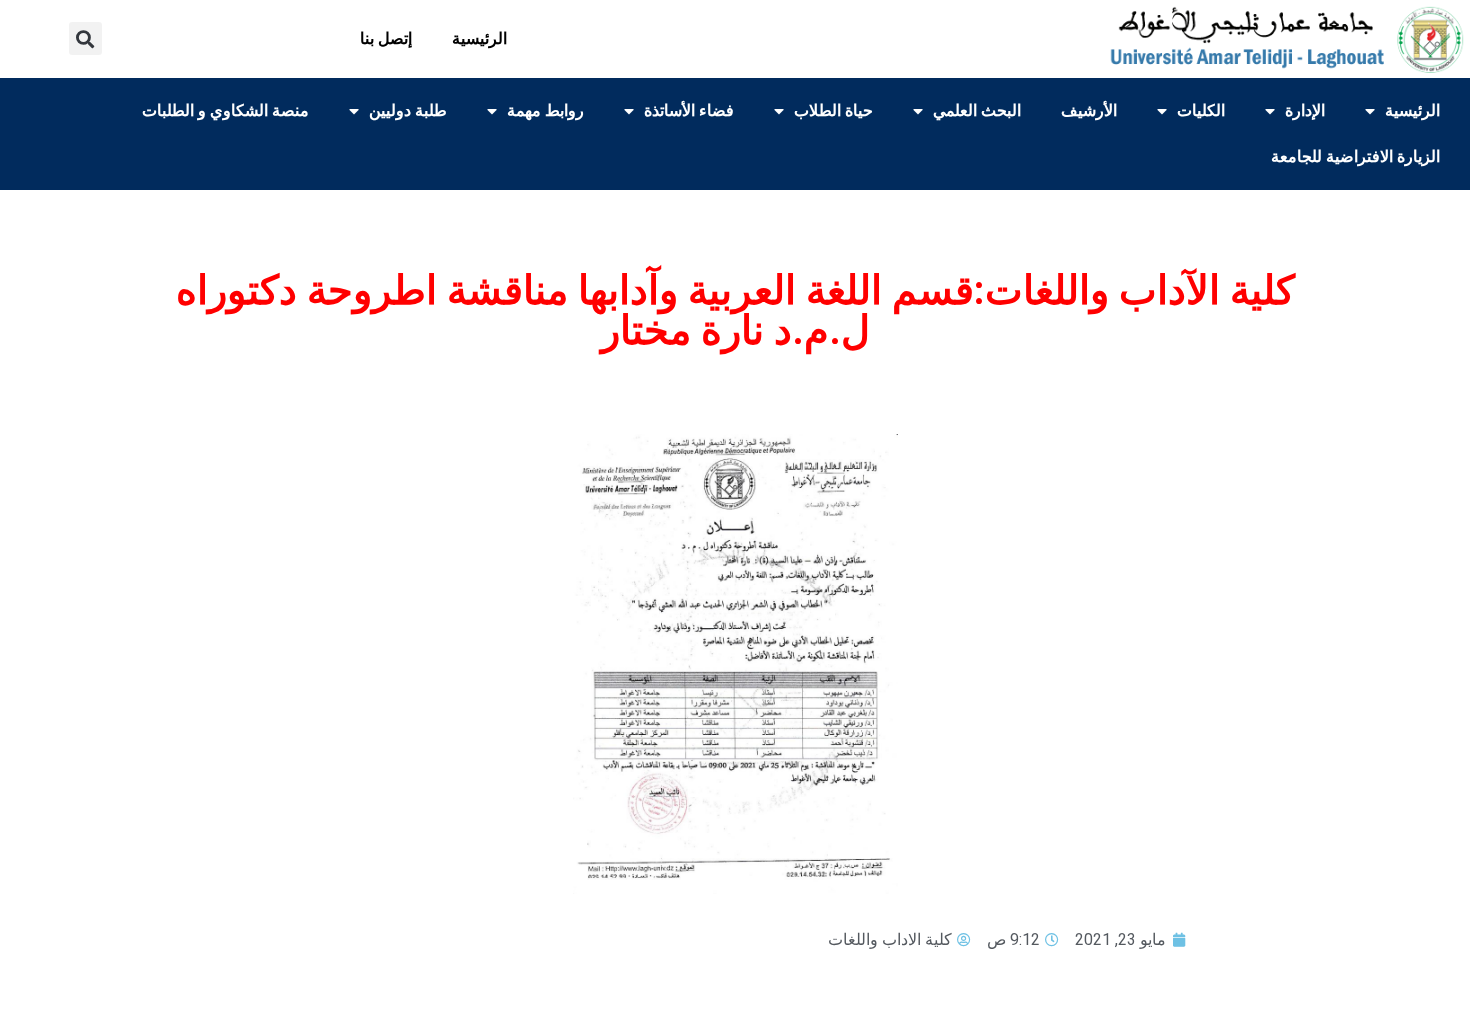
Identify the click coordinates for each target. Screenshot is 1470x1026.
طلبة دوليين (408, 110)
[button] (85, 38)
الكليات (1201, 110)
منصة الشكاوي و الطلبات (225, 110)
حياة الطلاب (833, 110)
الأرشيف (1089, 110)
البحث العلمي (977, 110)
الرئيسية (479, 38)
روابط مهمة (545, 110)
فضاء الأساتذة (689, 110)
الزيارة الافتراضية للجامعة (1355, 156)
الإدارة (1305, 110)
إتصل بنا (386, 38)
